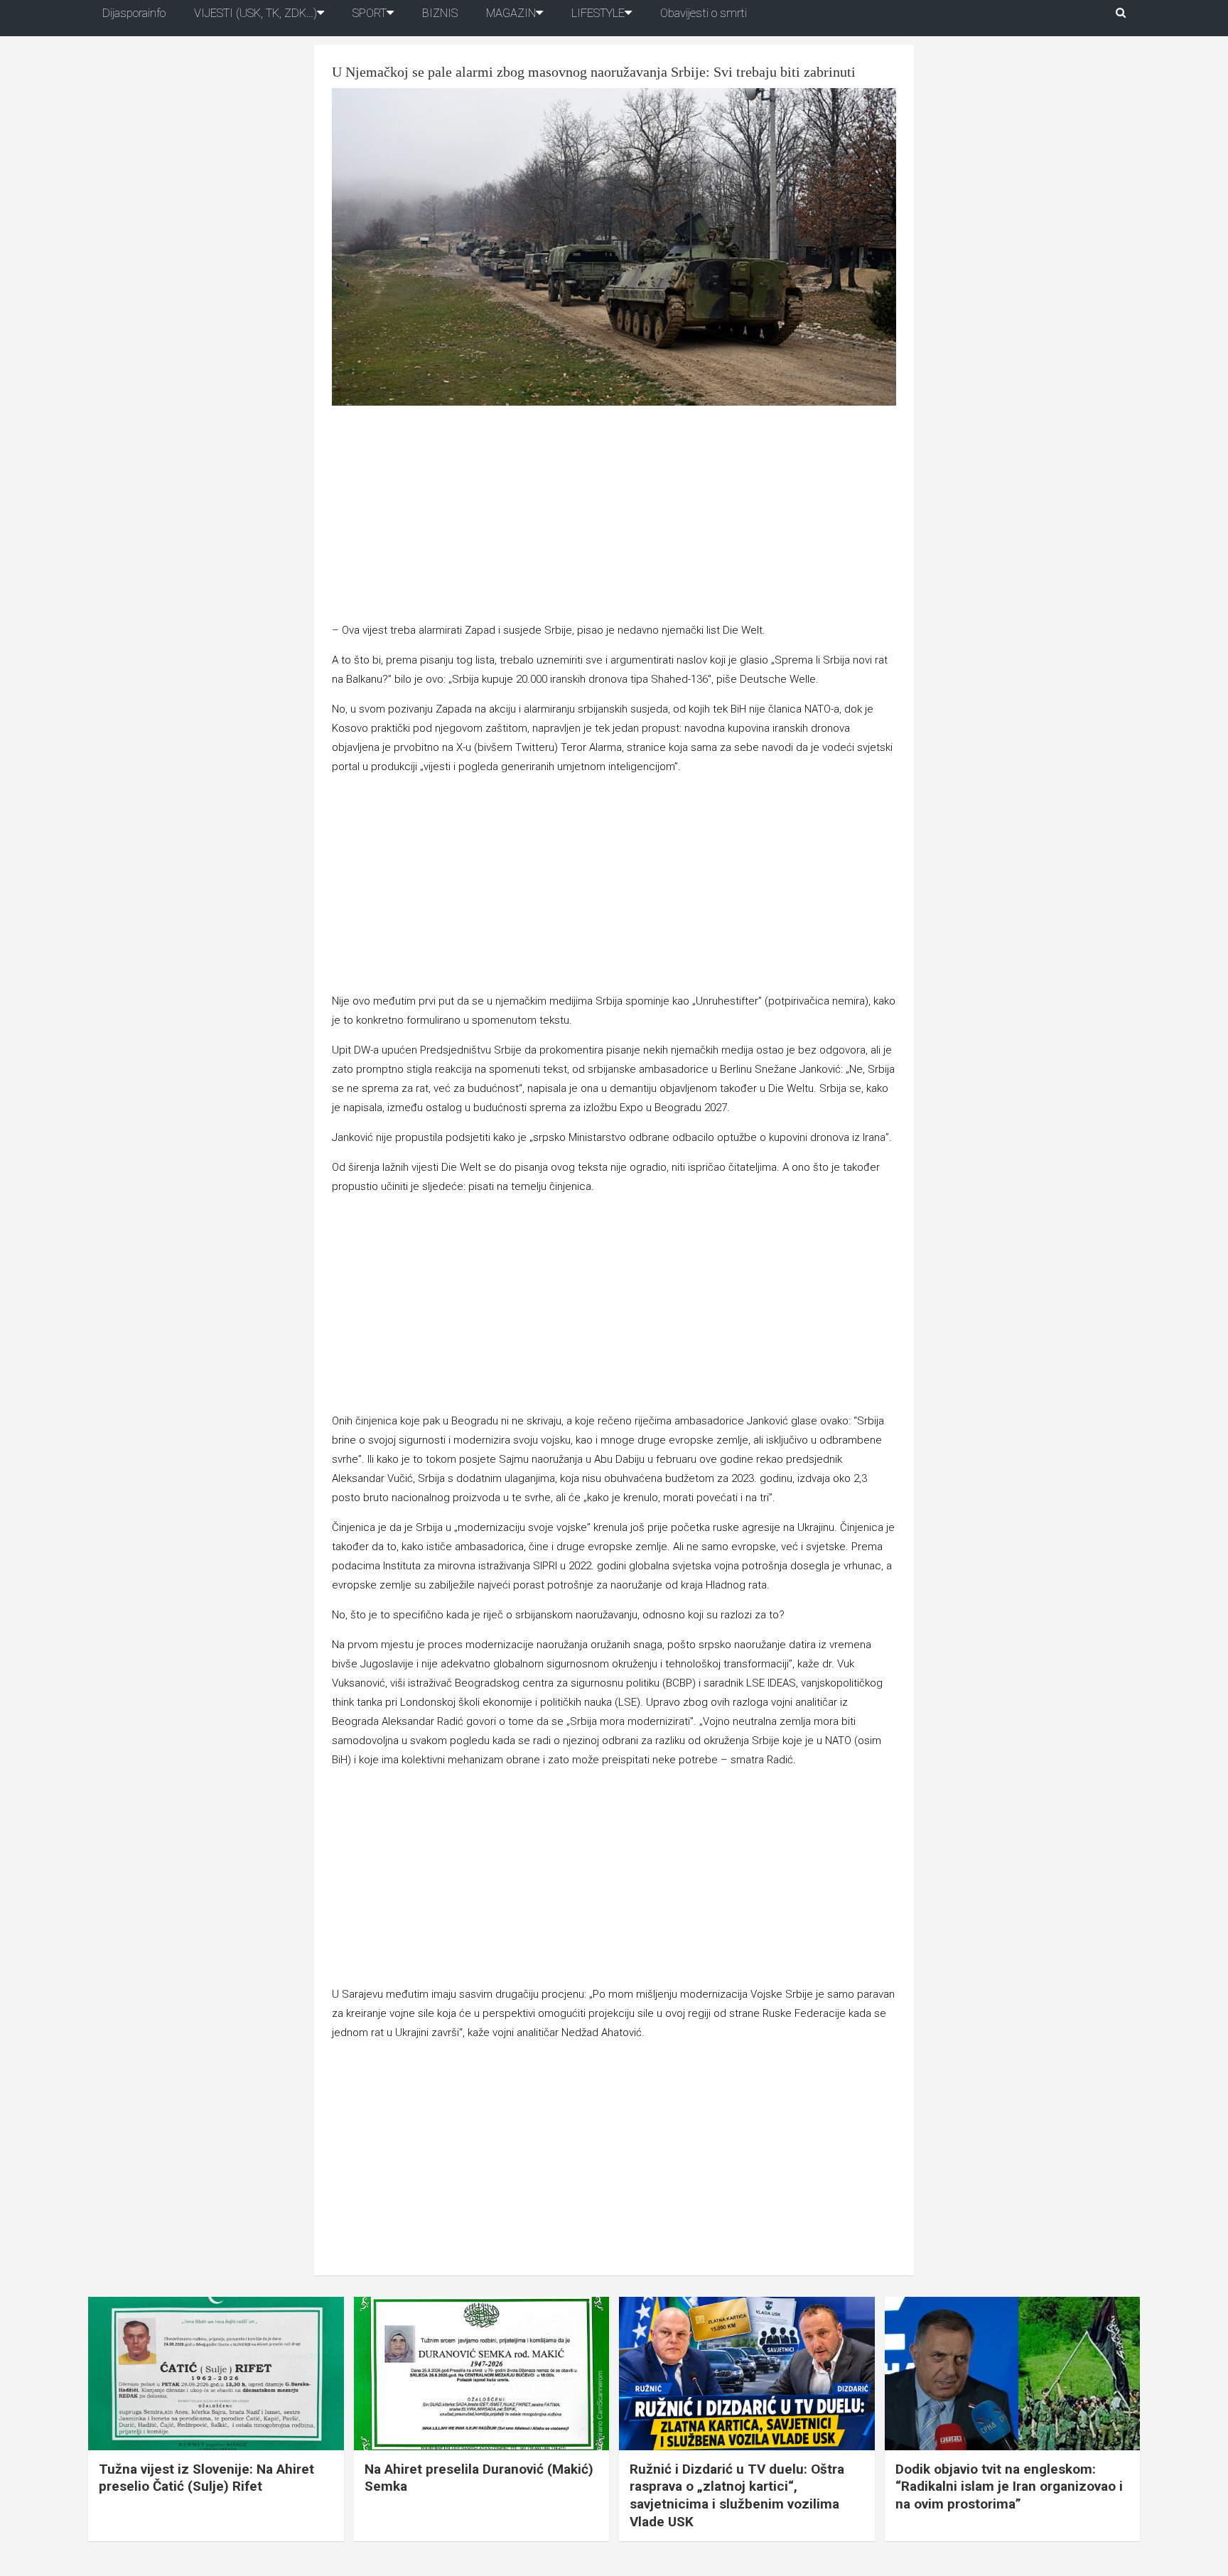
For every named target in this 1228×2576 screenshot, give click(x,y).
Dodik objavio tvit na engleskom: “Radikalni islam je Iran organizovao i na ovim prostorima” (1009, 2486)
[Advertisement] (614, 516)
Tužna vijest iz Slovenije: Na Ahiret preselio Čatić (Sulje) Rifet (206, 2478)
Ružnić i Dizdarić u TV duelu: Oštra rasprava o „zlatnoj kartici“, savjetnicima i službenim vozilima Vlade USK (737, 2495)
